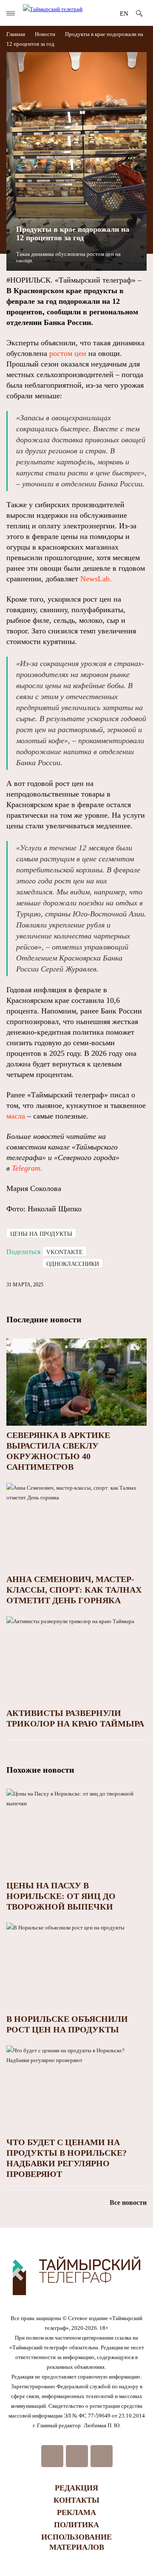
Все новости (128, 2203)
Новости (45, 34)
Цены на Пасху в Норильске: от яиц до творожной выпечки (61, 1896)
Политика (76, 2525)
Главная (16, 34)
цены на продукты (41, 1234)
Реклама (76, 2512)
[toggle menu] (11, 13)
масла (16, 1116)
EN (124, 14)
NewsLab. (96, 579)
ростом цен (68, 353)
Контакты (76, 2500)
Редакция (76, 2488)
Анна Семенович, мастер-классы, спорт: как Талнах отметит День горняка (74, 1590)
